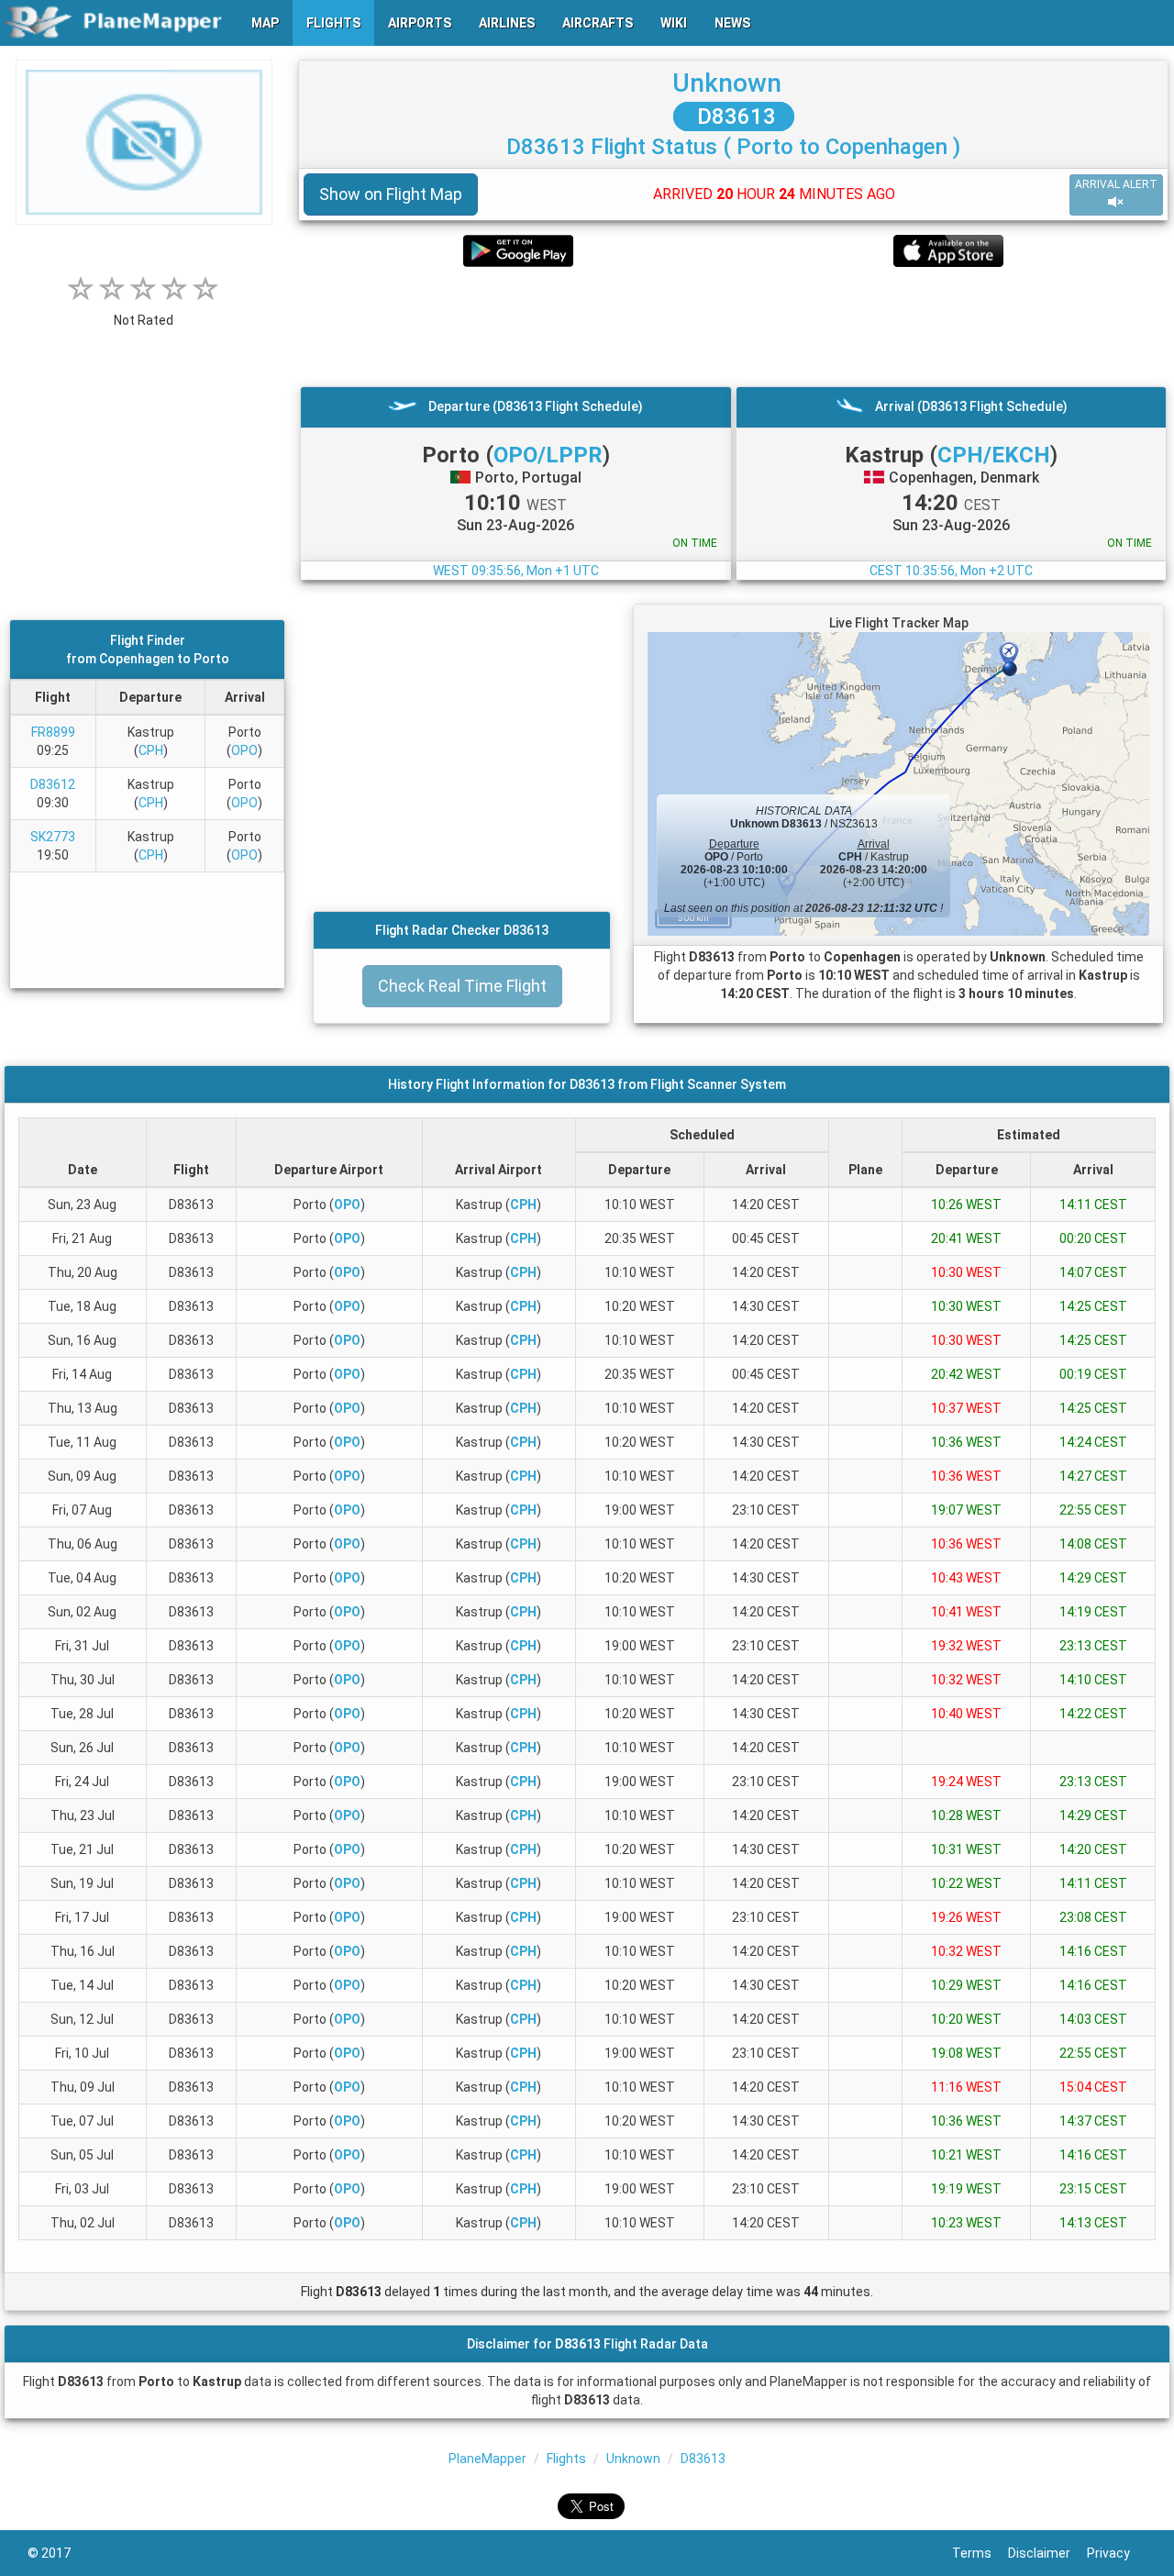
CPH (151, 750)
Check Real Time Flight (462, 986)
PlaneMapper (487, 2459)
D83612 (53, 784)
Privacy (1117, 2553)
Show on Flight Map (391, 194)
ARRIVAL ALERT (1116, 184)
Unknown (727, 83)
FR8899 (53, 732)
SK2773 (53, 837)
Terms (980, 2553)
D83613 (734, 117)
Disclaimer (1047, 2553)
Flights (566, 2459)
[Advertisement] (733, 327)
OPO (244, 750)
